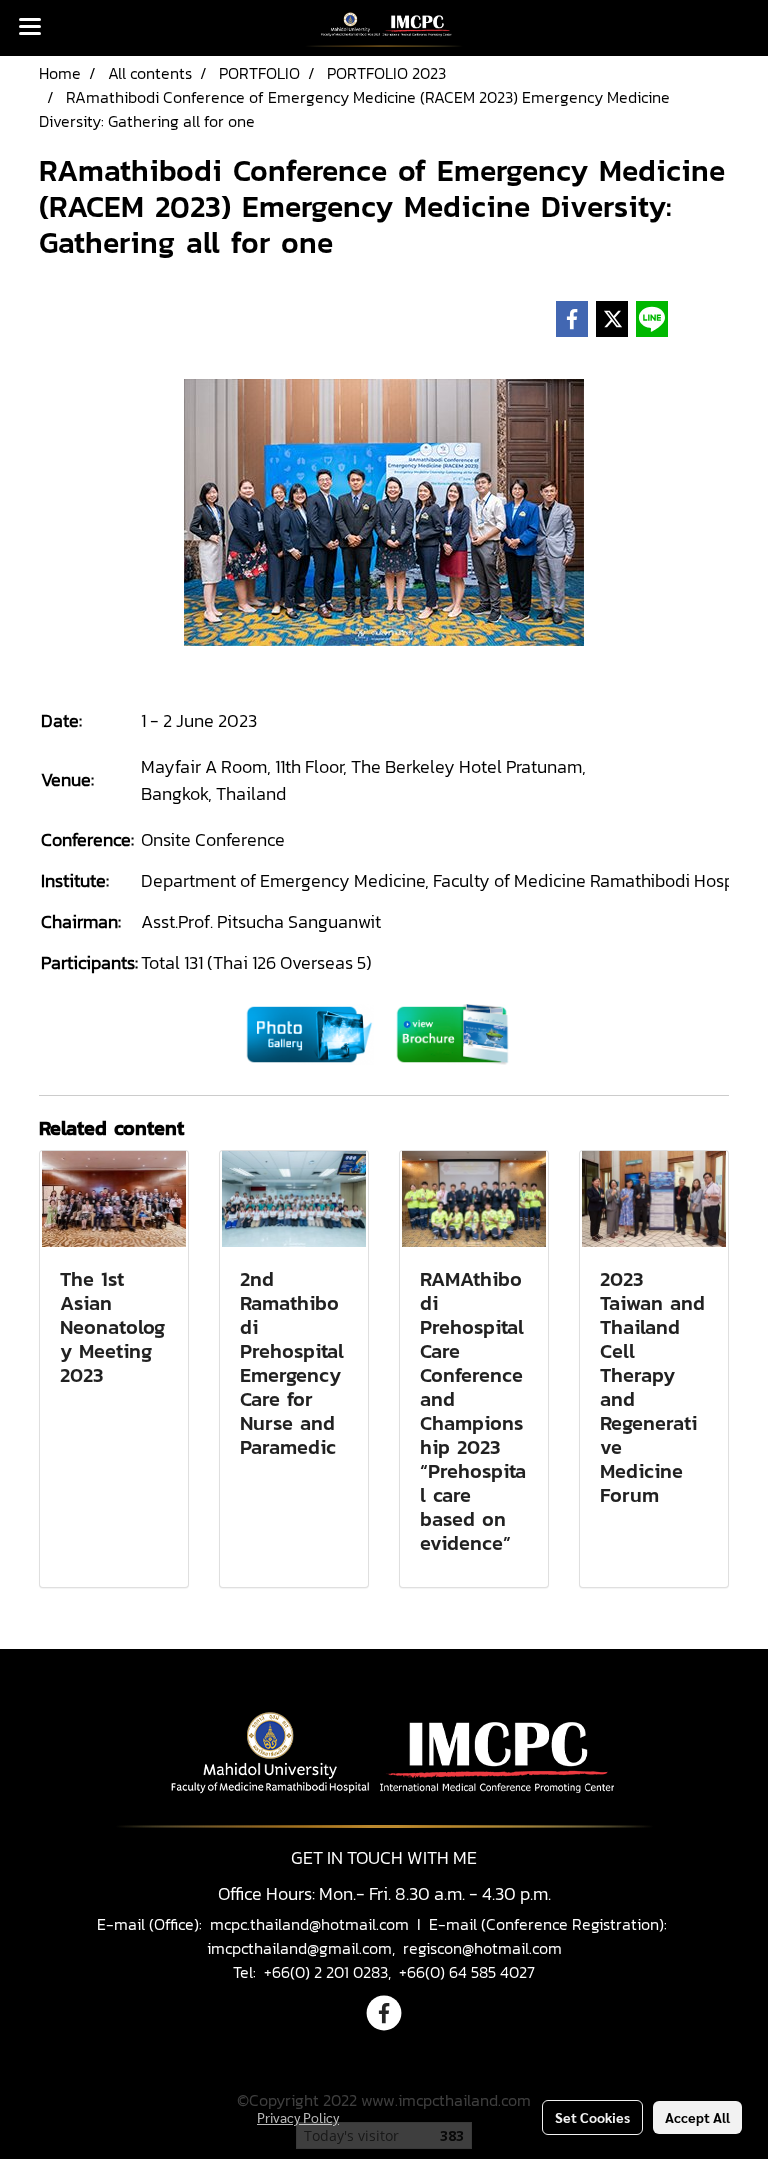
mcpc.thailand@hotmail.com (309, 1924)
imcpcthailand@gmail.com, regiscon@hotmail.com (384, 1948)
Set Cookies (592, 2117)
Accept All (697, 2117)
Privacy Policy (298, 2117)
